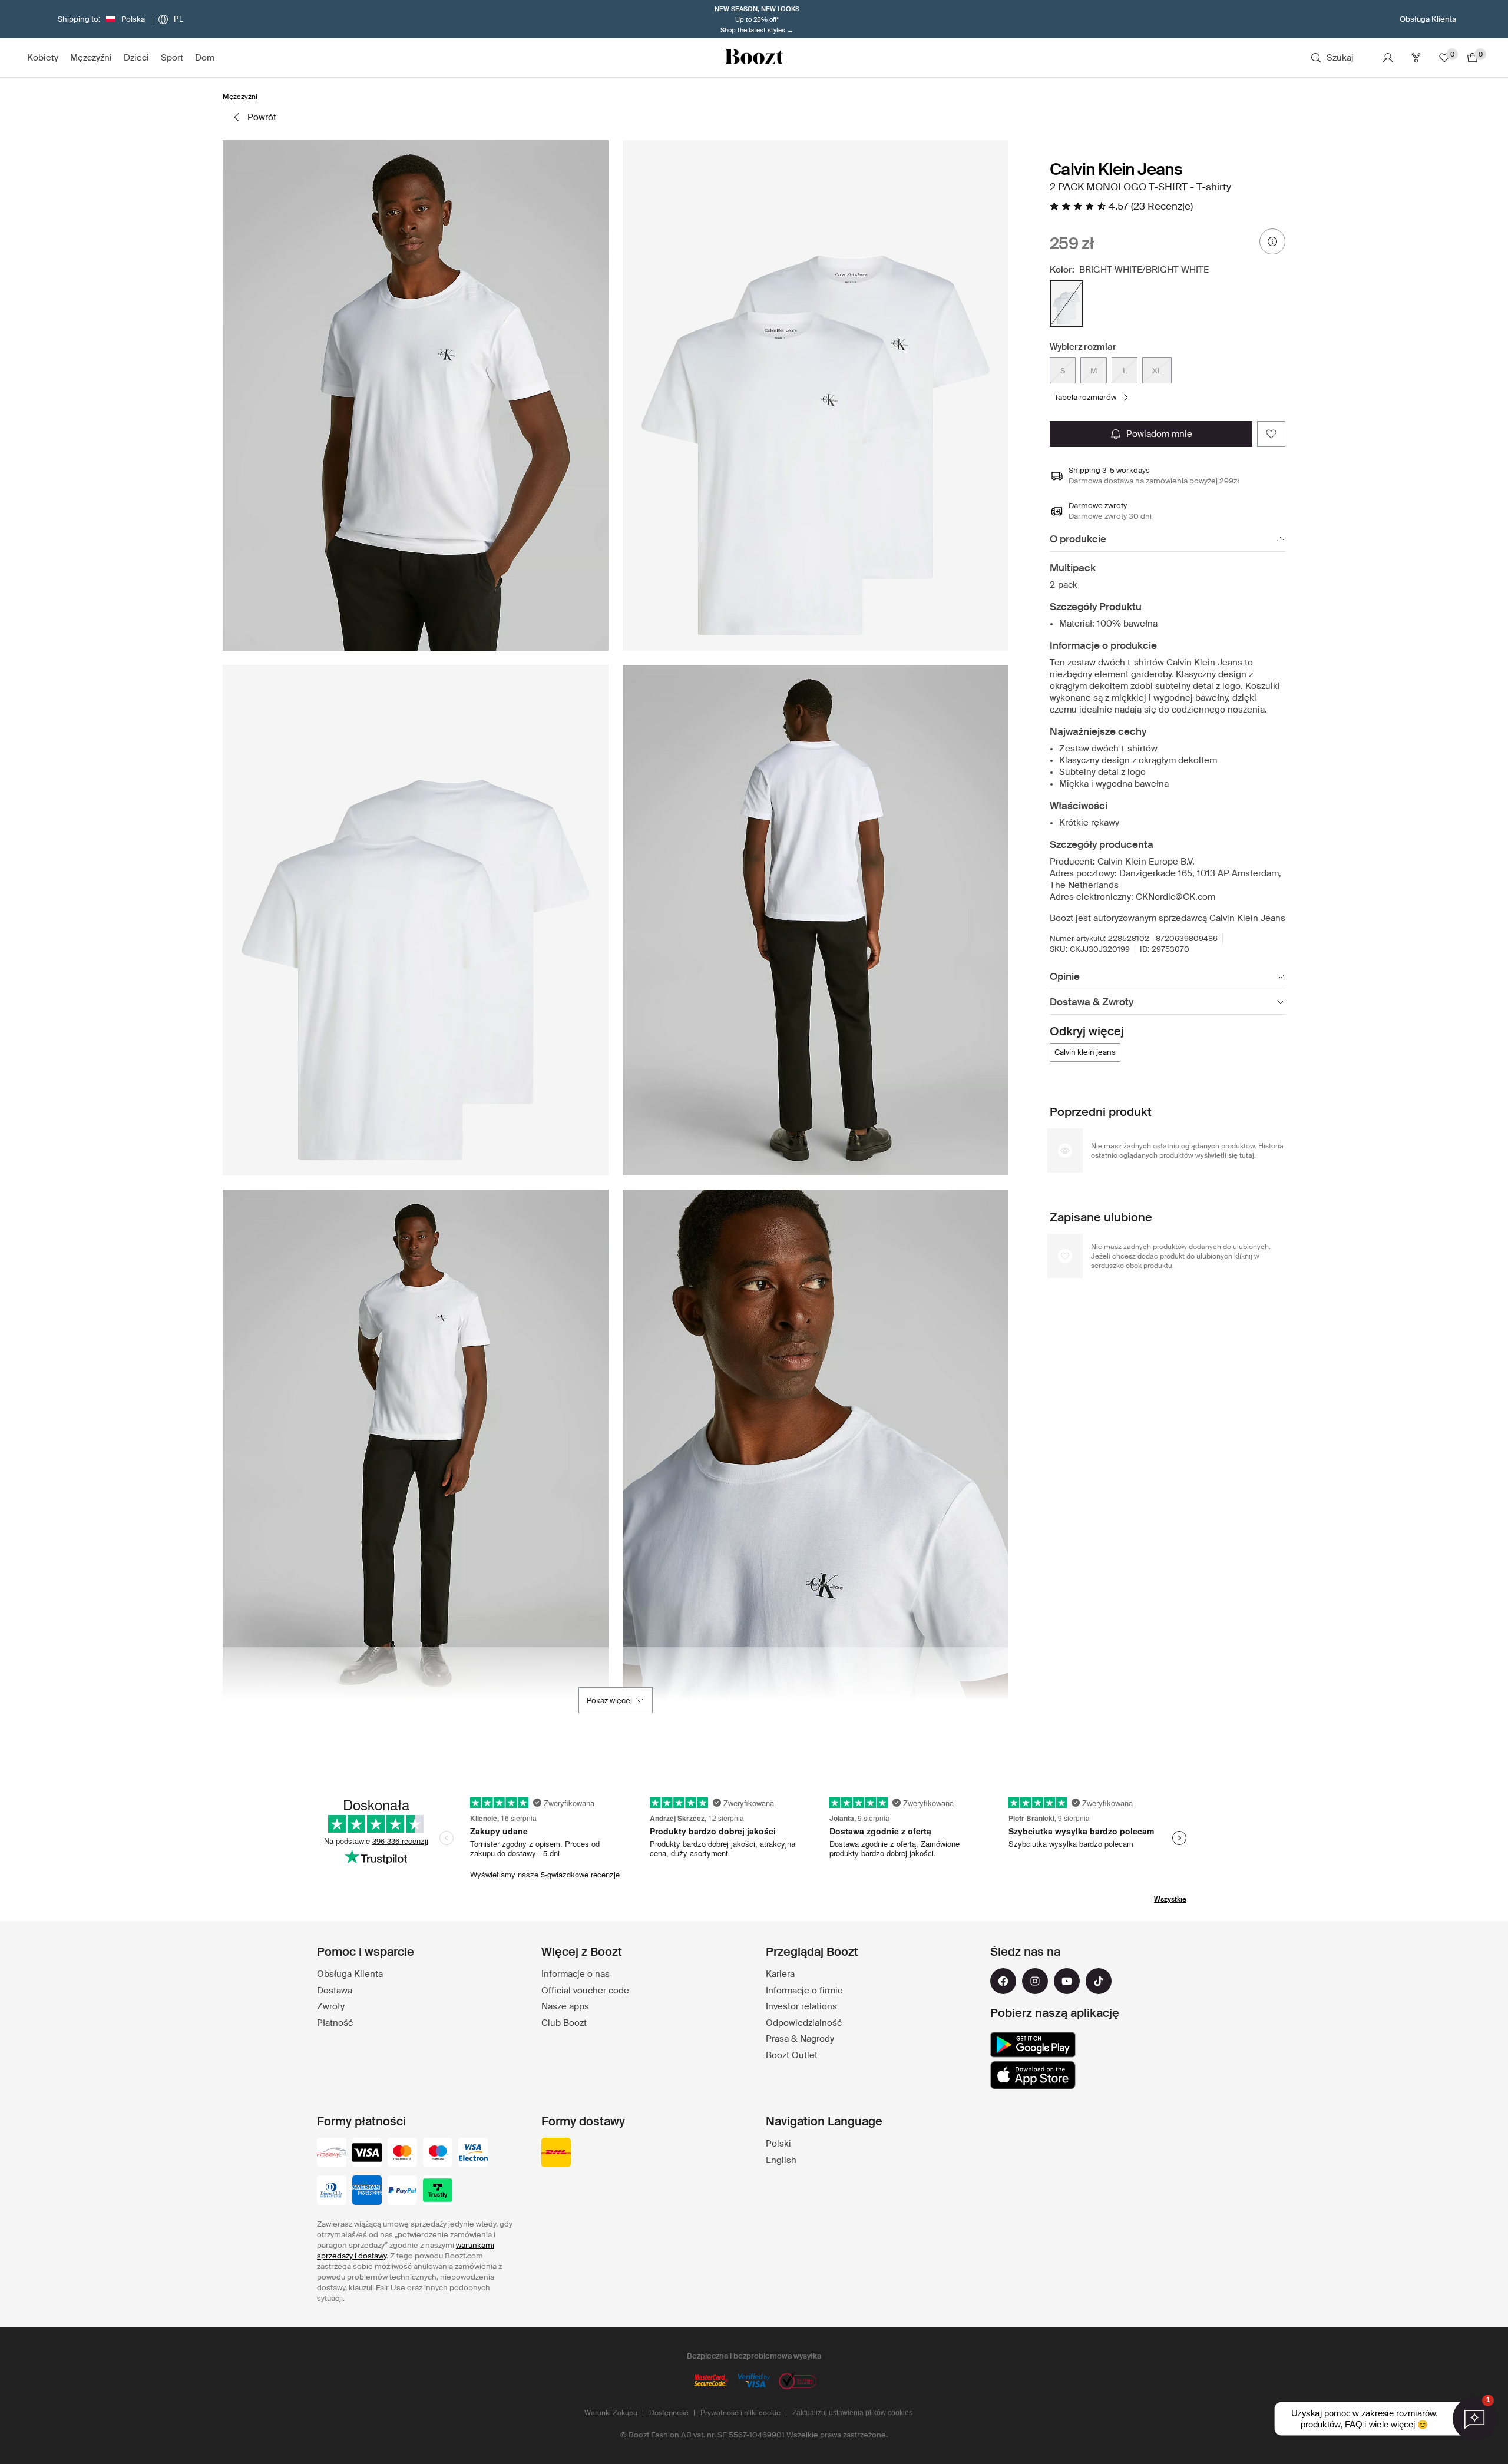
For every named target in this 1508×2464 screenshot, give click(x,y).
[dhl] (556, 2154)
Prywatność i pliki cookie (740, 2413)
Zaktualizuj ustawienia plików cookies (852, 2413)
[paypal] (402, 2191)
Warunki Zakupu (611, 2413)
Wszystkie (1170, 1899)
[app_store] (1033, 2075)
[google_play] (1033, 2045)
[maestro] (438, 2154)
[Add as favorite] (1271, 434)
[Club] (1416, 58)
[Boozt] (754, 58)
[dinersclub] (332, 2191)
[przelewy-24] (332, 2154)
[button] (416, 395)
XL (1157, 371)
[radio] (1066, 304)
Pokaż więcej (609, 1700)
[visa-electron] (473, 2154)
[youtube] (1067, 1981)
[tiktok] (1099, 1981)
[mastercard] (402, 2154)
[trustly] (438, 2191)
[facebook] (1003, 1981)
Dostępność (669, 2413)
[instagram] (1035, 1981)
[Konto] (1388, 58)
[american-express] (367, 2191)
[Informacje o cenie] (1272, 241)
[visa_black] (367, 2154)
